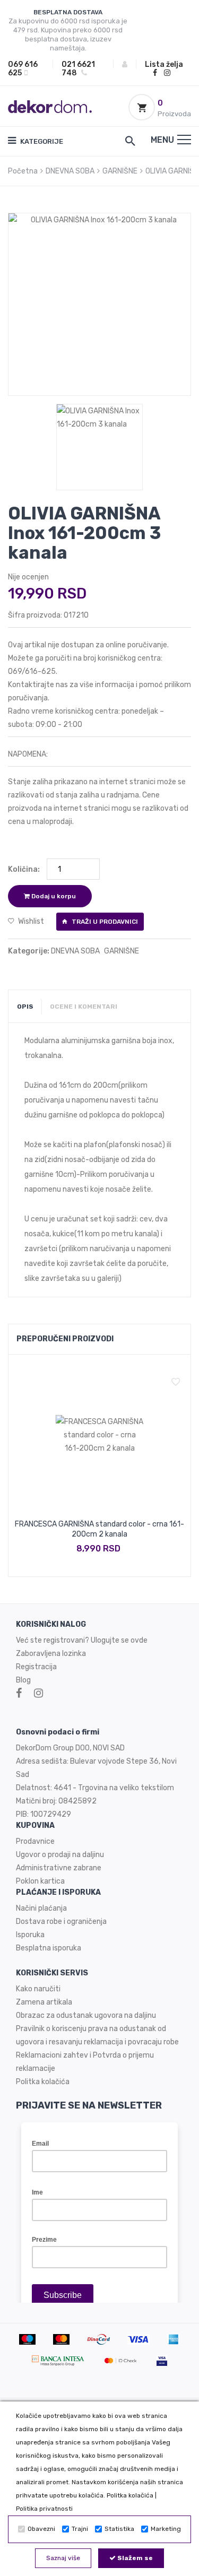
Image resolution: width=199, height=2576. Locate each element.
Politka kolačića (130, 2495)
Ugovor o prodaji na (49, 1855)
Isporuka (30, 1935)
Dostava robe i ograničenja (61, 1922)
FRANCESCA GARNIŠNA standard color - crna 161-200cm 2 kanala (99, 1529)
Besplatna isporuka (49, 1948)
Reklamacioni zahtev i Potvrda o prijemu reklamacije (85, 2062)
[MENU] (184, 140)
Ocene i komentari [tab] (84, 1007)
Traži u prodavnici (104, 922)
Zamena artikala (44, 2002)
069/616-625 (32, 671)
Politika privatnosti (44, 2509)
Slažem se (134, 2558)
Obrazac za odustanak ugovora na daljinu (86, 2015)
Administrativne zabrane (59, 1868)
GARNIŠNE (120, 171)
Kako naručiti (38, 1989)
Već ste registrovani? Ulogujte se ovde (82, 1640)
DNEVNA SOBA (70, 171)
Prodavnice (35, 1841)
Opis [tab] (25, 1007)
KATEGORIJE (41, 141)
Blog (23, 1680)
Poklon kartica (40, 1881)
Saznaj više (63, 2558)
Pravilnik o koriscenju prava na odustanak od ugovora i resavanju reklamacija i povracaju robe (97, 2035)
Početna (23, 171)
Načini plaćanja (41, 1908)
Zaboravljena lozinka (51, 1654)
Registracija (36, 1667)
